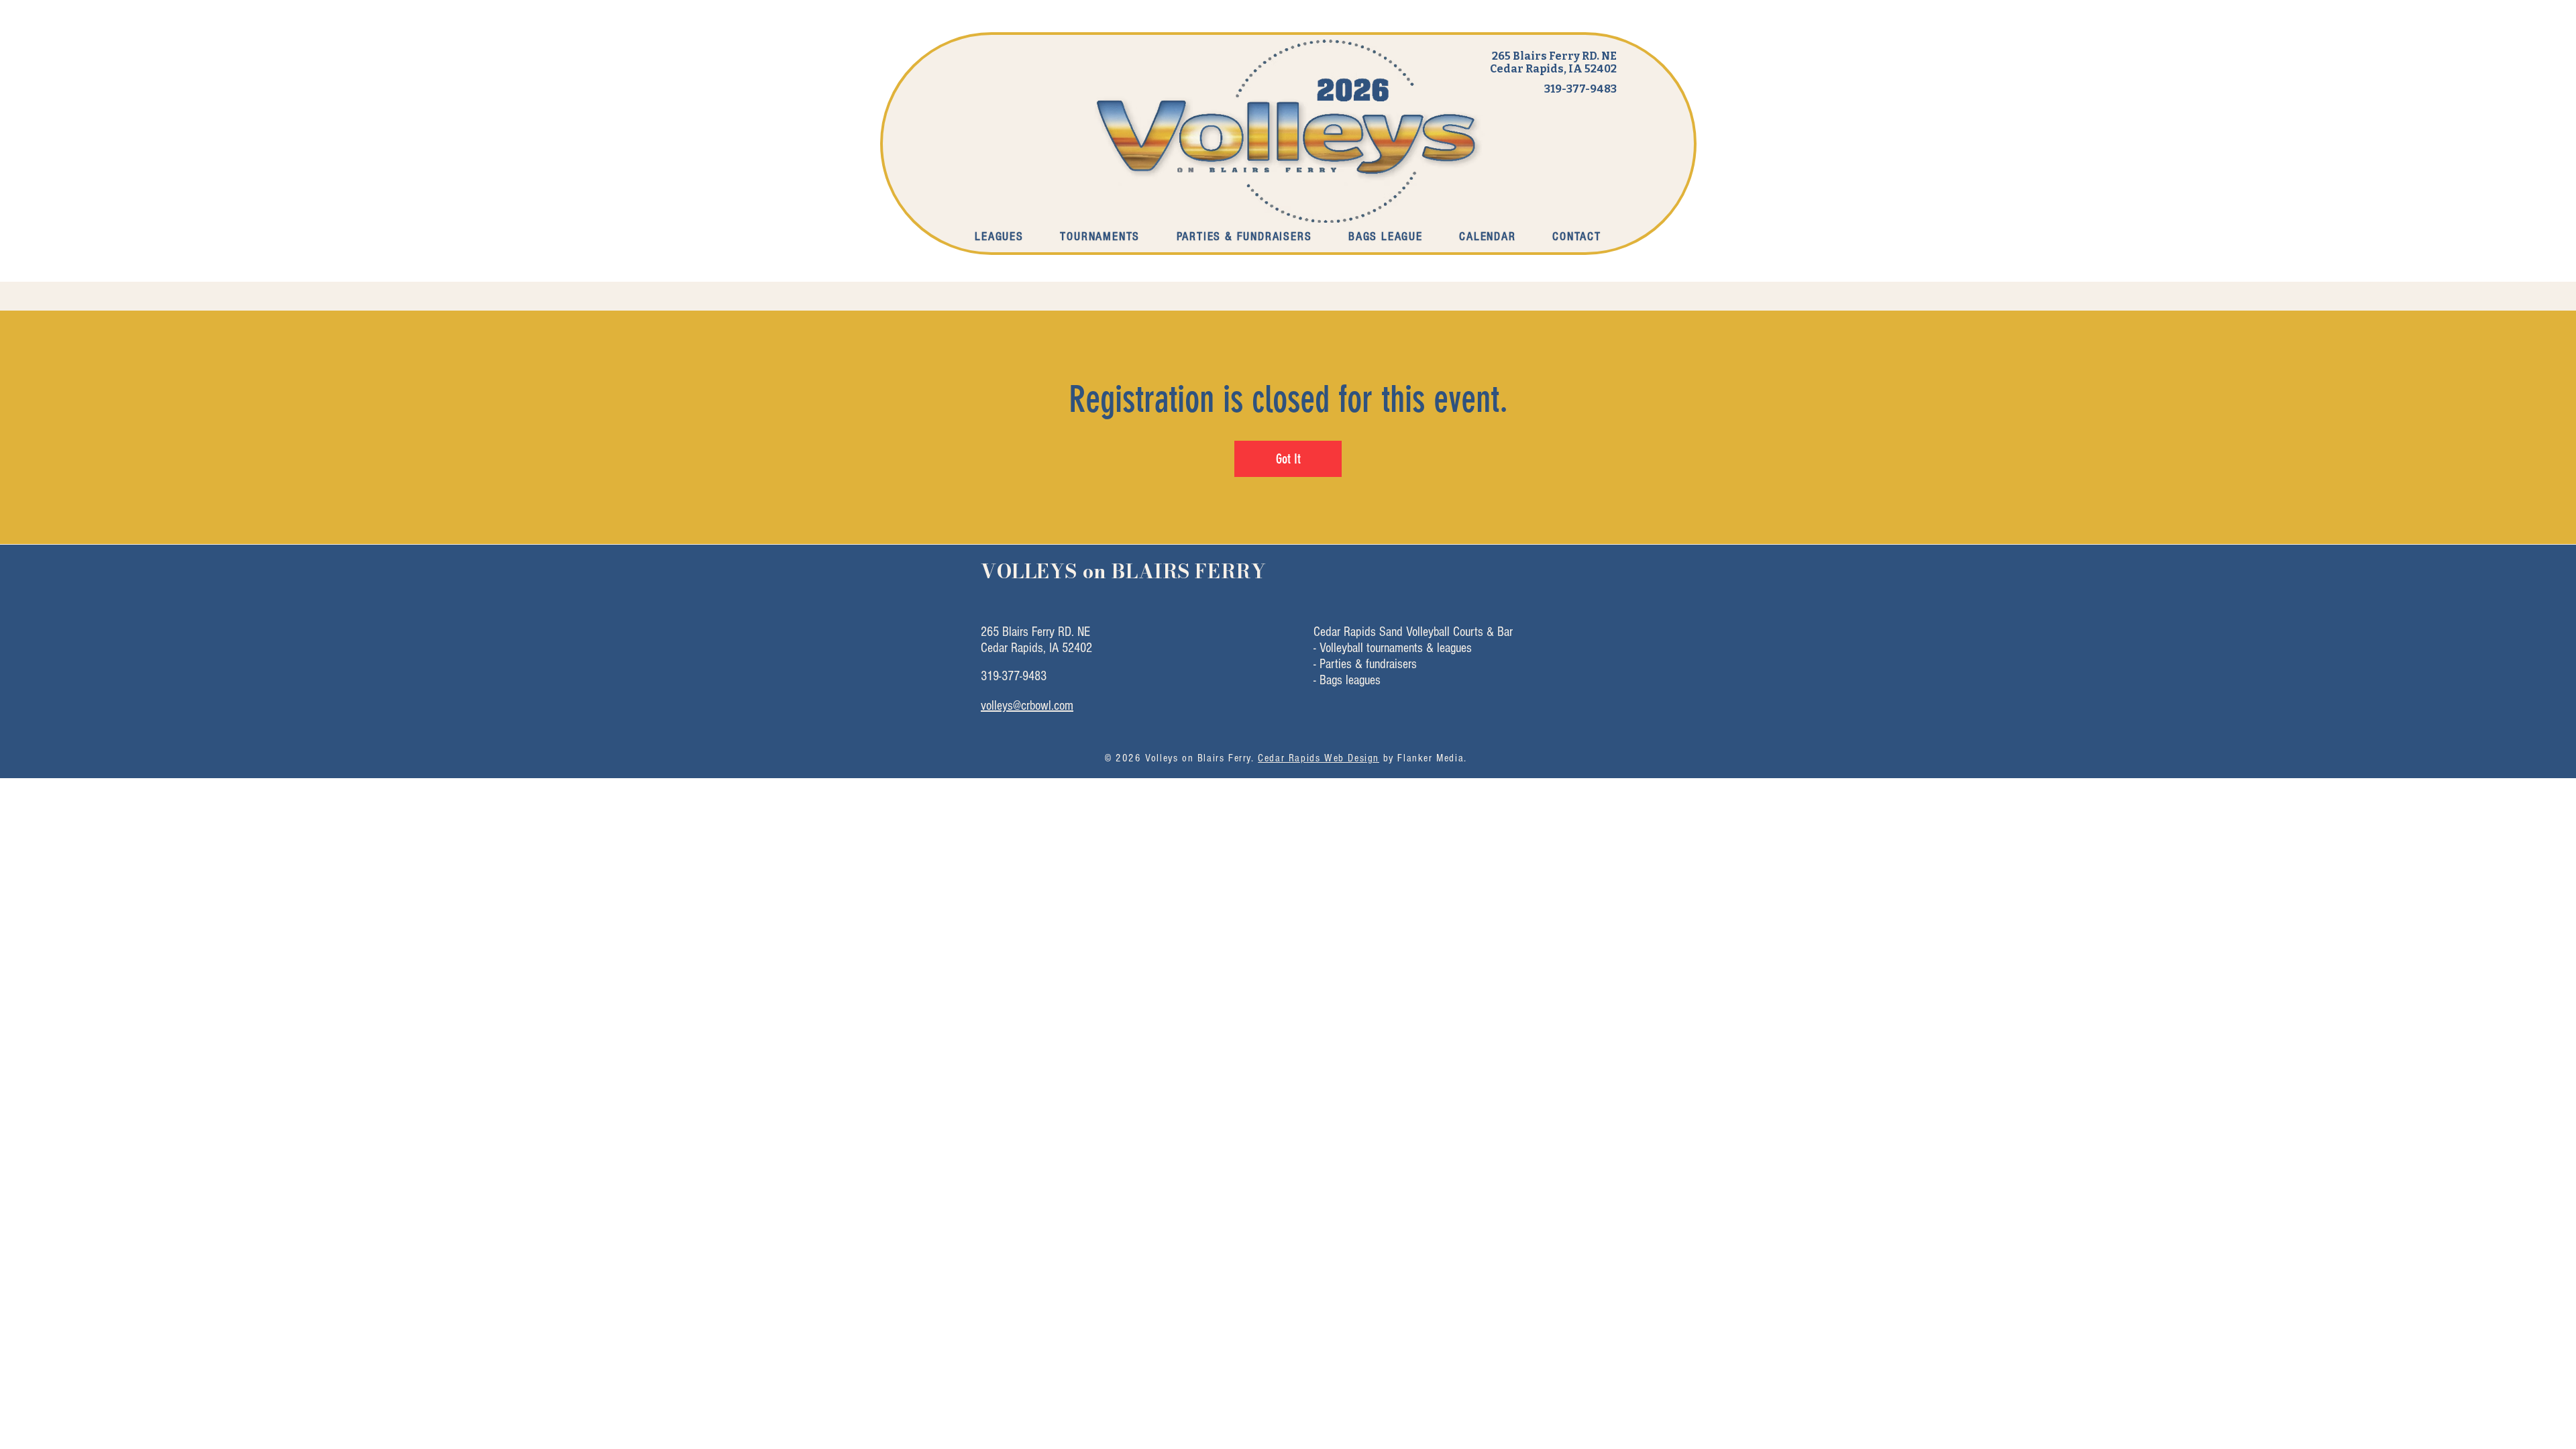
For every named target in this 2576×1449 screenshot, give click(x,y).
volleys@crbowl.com (1027, 706)
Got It (1288, 459)
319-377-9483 (1580, 89)
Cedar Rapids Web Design (1319, 758)
